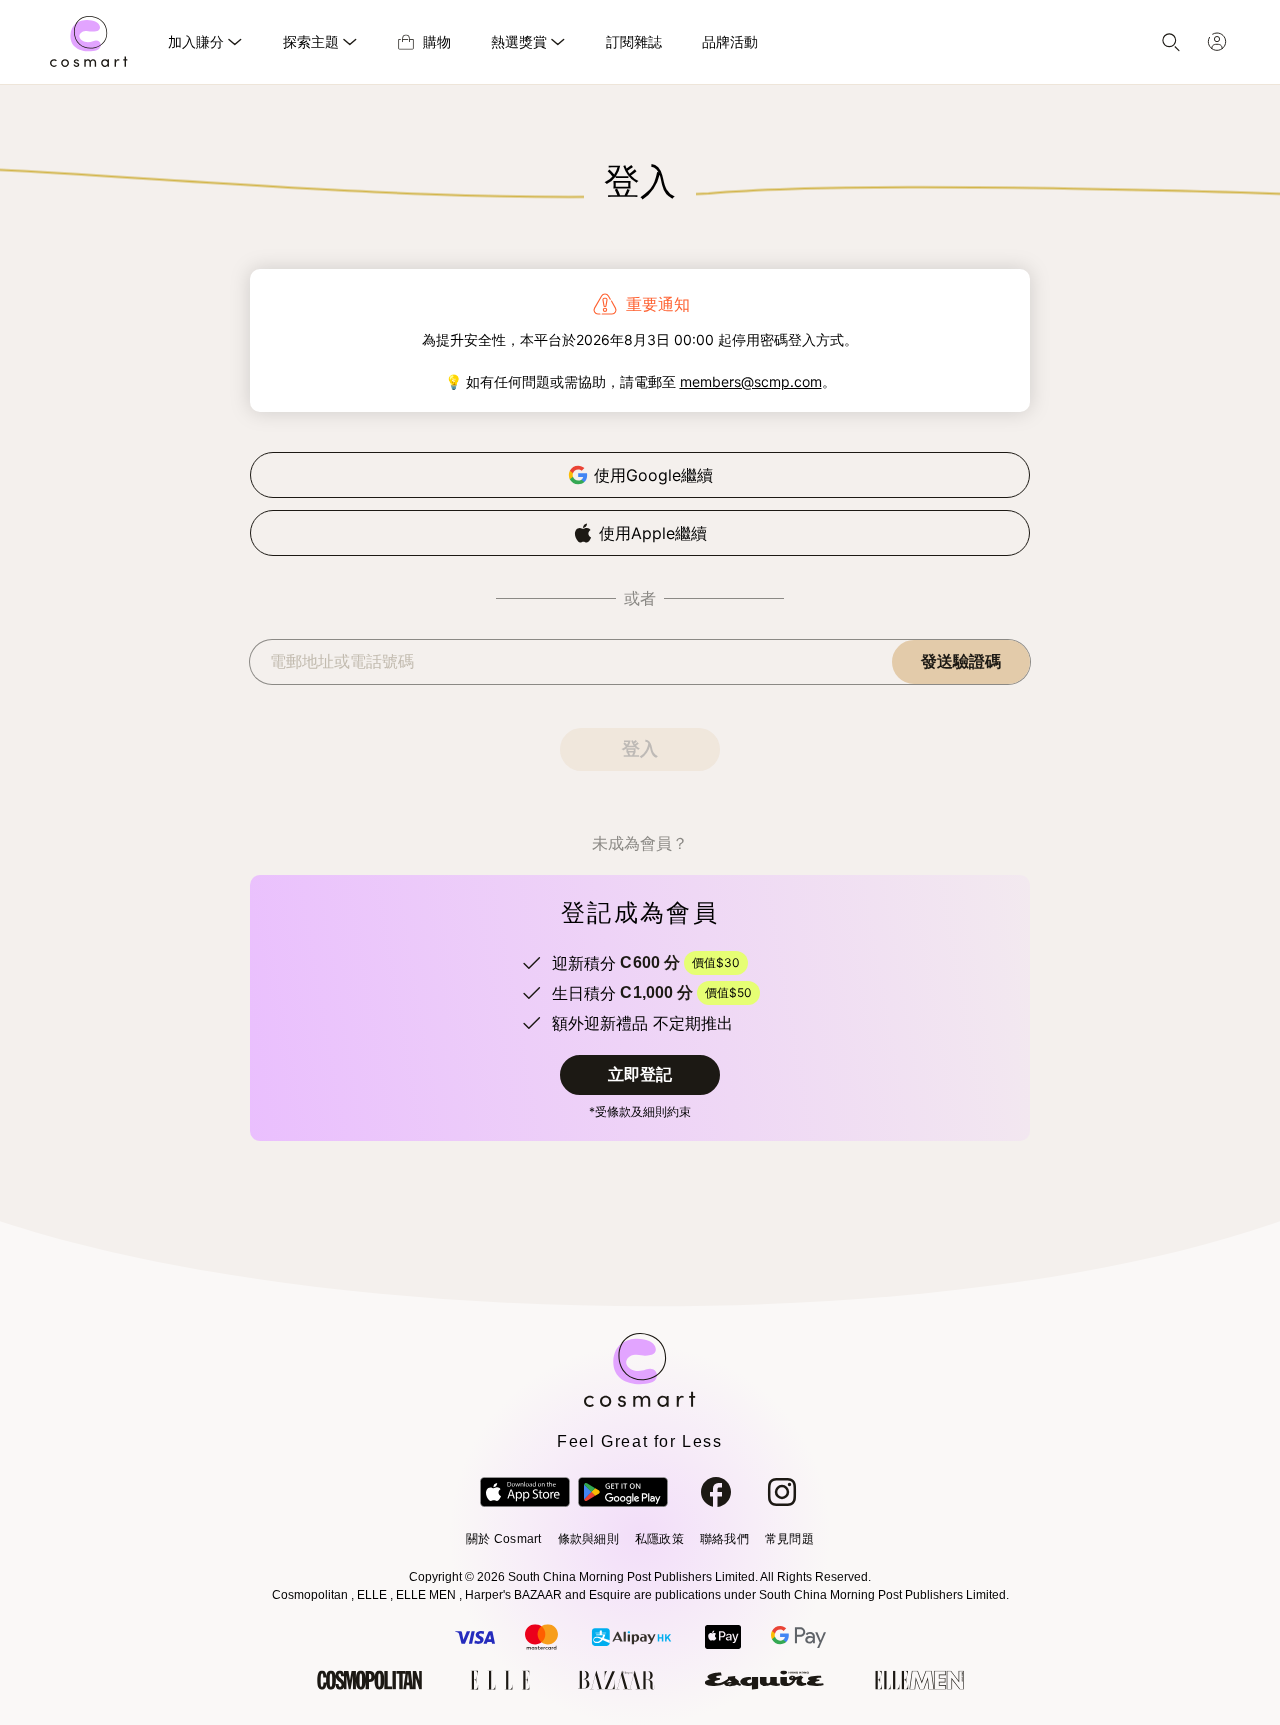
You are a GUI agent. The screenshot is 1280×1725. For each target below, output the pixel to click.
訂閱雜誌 (634, 41)
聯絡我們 (724, 1539)
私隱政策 (659, 1539)
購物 (437, 41)
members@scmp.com (751, 381)
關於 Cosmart (503, 1539)
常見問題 (789, 1539)
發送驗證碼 (961, 661)
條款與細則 (588, 1539)
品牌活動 (730, 41)
